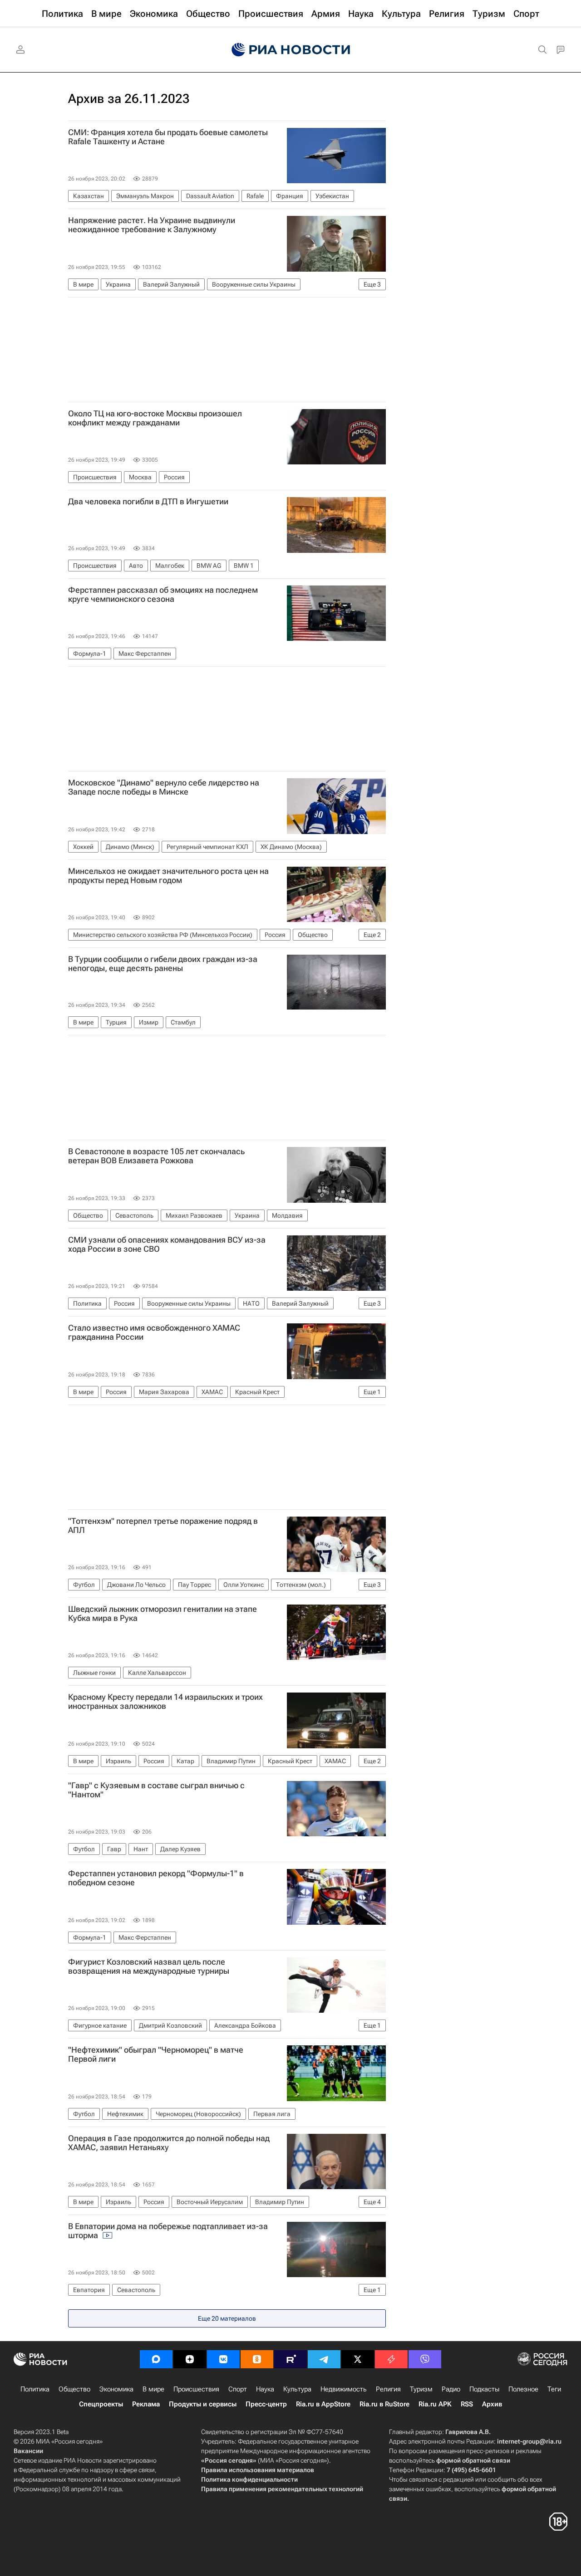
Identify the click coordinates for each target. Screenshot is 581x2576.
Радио (451, 2389)
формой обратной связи (473, 2460)
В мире (153, 2389)
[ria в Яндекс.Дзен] (190, 2359)
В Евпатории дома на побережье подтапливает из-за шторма (168, 2231)
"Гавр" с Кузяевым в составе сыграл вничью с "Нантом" (156, 1790)
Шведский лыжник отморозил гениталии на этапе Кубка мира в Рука (162, 1614)
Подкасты (484, 2389)
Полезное (523, 2389)
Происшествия (196, 2389)
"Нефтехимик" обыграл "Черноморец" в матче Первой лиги (156, 2054)
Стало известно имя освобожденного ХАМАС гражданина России (154, 1332)
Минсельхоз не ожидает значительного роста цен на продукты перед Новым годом (168, 876)
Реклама (146, 2404)
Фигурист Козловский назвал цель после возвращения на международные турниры (149, 1966)
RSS (467, 2404)
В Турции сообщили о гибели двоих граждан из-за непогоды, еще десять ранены (163, 964)
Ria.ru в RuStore (384, 2404)
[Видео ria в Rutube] (290, 2359)
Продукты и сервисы (203, 2404)
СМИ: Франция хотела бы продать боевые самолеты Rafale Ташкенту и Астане (168, 137)
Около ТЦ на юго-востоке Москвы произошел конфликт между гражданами (155, 418)
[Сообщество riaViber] (425, 2359)
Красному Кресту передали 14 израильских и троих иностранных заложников (165, 1702)
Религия (388, 2389)
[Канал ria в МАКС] (156, 2359)
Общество (74, 2389)
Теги (554, 2389)
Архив (492, 2404)
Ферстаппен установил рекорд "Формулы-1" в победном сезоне (156, 1878)
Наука (265, 2389)
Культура (297, 2389)
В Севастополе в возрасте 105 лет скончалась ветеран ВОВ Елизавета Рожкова (156, 1156)
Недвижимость (344, 2389)
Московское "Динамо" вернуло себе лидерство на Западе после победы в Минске (164, 787)
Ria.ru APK (435, 2404)
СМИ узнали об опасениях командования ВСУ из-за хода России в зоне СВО (167, 1244)
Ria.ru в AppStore (323, 2404)
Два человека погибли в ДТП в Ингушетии (148, 502)
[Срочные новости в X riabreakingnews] (391, 2359)
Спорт (238, 2389)
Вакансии (28, 2451)
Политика (35, 2389)
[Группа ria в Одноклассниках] (257, 2359)
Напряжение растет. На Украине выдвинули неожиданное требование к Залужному (152, 225)
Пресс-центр (266, 2404)
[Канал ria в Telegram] (324, 2359)
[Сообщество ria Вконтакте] (223, 2359)
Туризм (421, 2389)
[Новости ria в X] (358, 2359)
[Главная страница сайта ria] (291, 50)
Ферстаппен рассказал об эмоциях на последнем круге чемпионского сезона (163, 595)
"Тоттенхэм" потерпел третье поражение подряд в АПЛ (163, 1526)
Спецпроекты (101, 2404)
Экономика (116, 2389)
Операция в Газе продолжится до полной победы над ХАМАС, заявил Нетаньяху (169, 2143)
